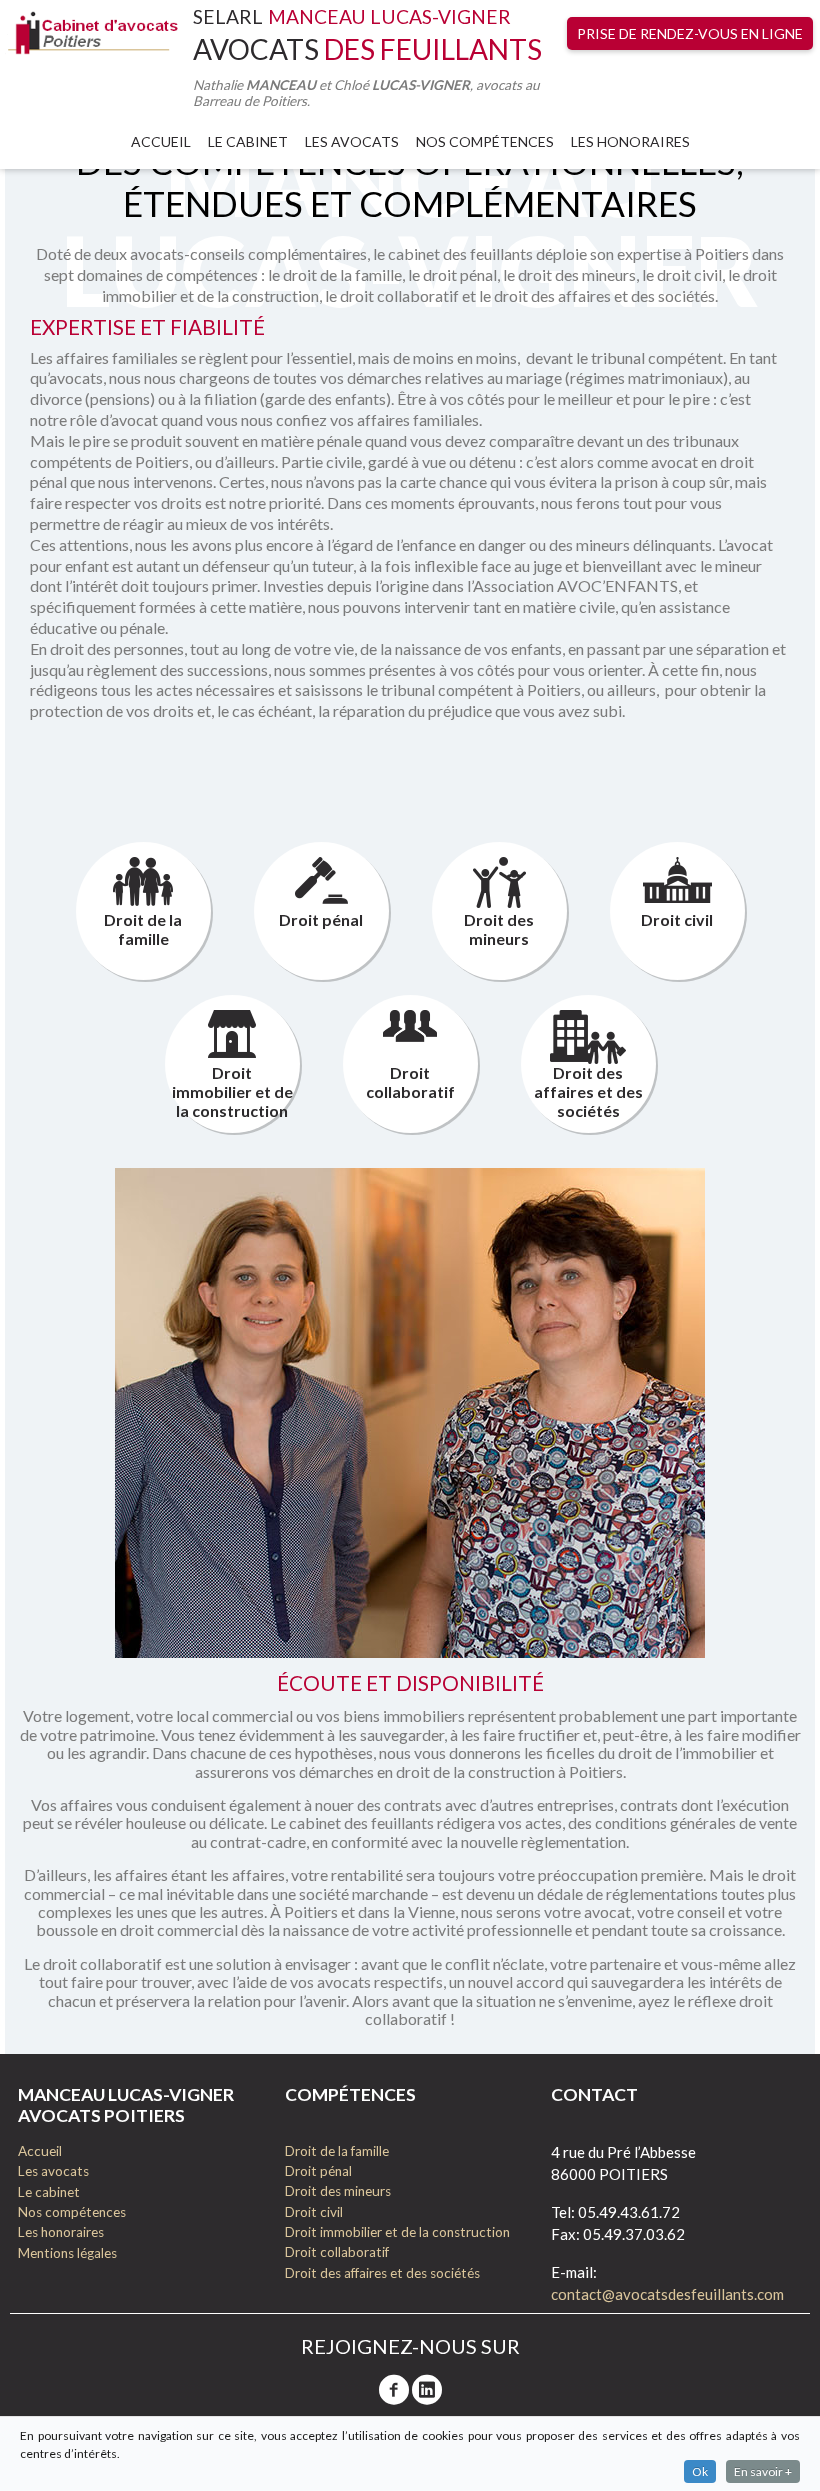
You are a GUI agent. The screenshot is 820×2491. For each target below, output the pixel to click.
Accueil (161, 141)
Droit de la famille (143, 929)
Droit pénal (321, 919)
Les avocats (352, 141)
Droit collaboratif (410, 1082)
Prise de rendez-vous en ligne (690, 33)
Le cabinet (248, 141)
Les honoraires (630, 141)
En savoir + (763, 2471)
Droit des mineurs (499, 929)
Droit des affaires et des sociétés (588, 1091)
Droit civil (677, 919)
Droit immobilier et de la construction (232, 1091)
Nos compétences (72, 2212)
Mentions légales (67, 2253)
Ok (700, 2471)
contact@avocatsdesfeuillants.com (667, 2294)
